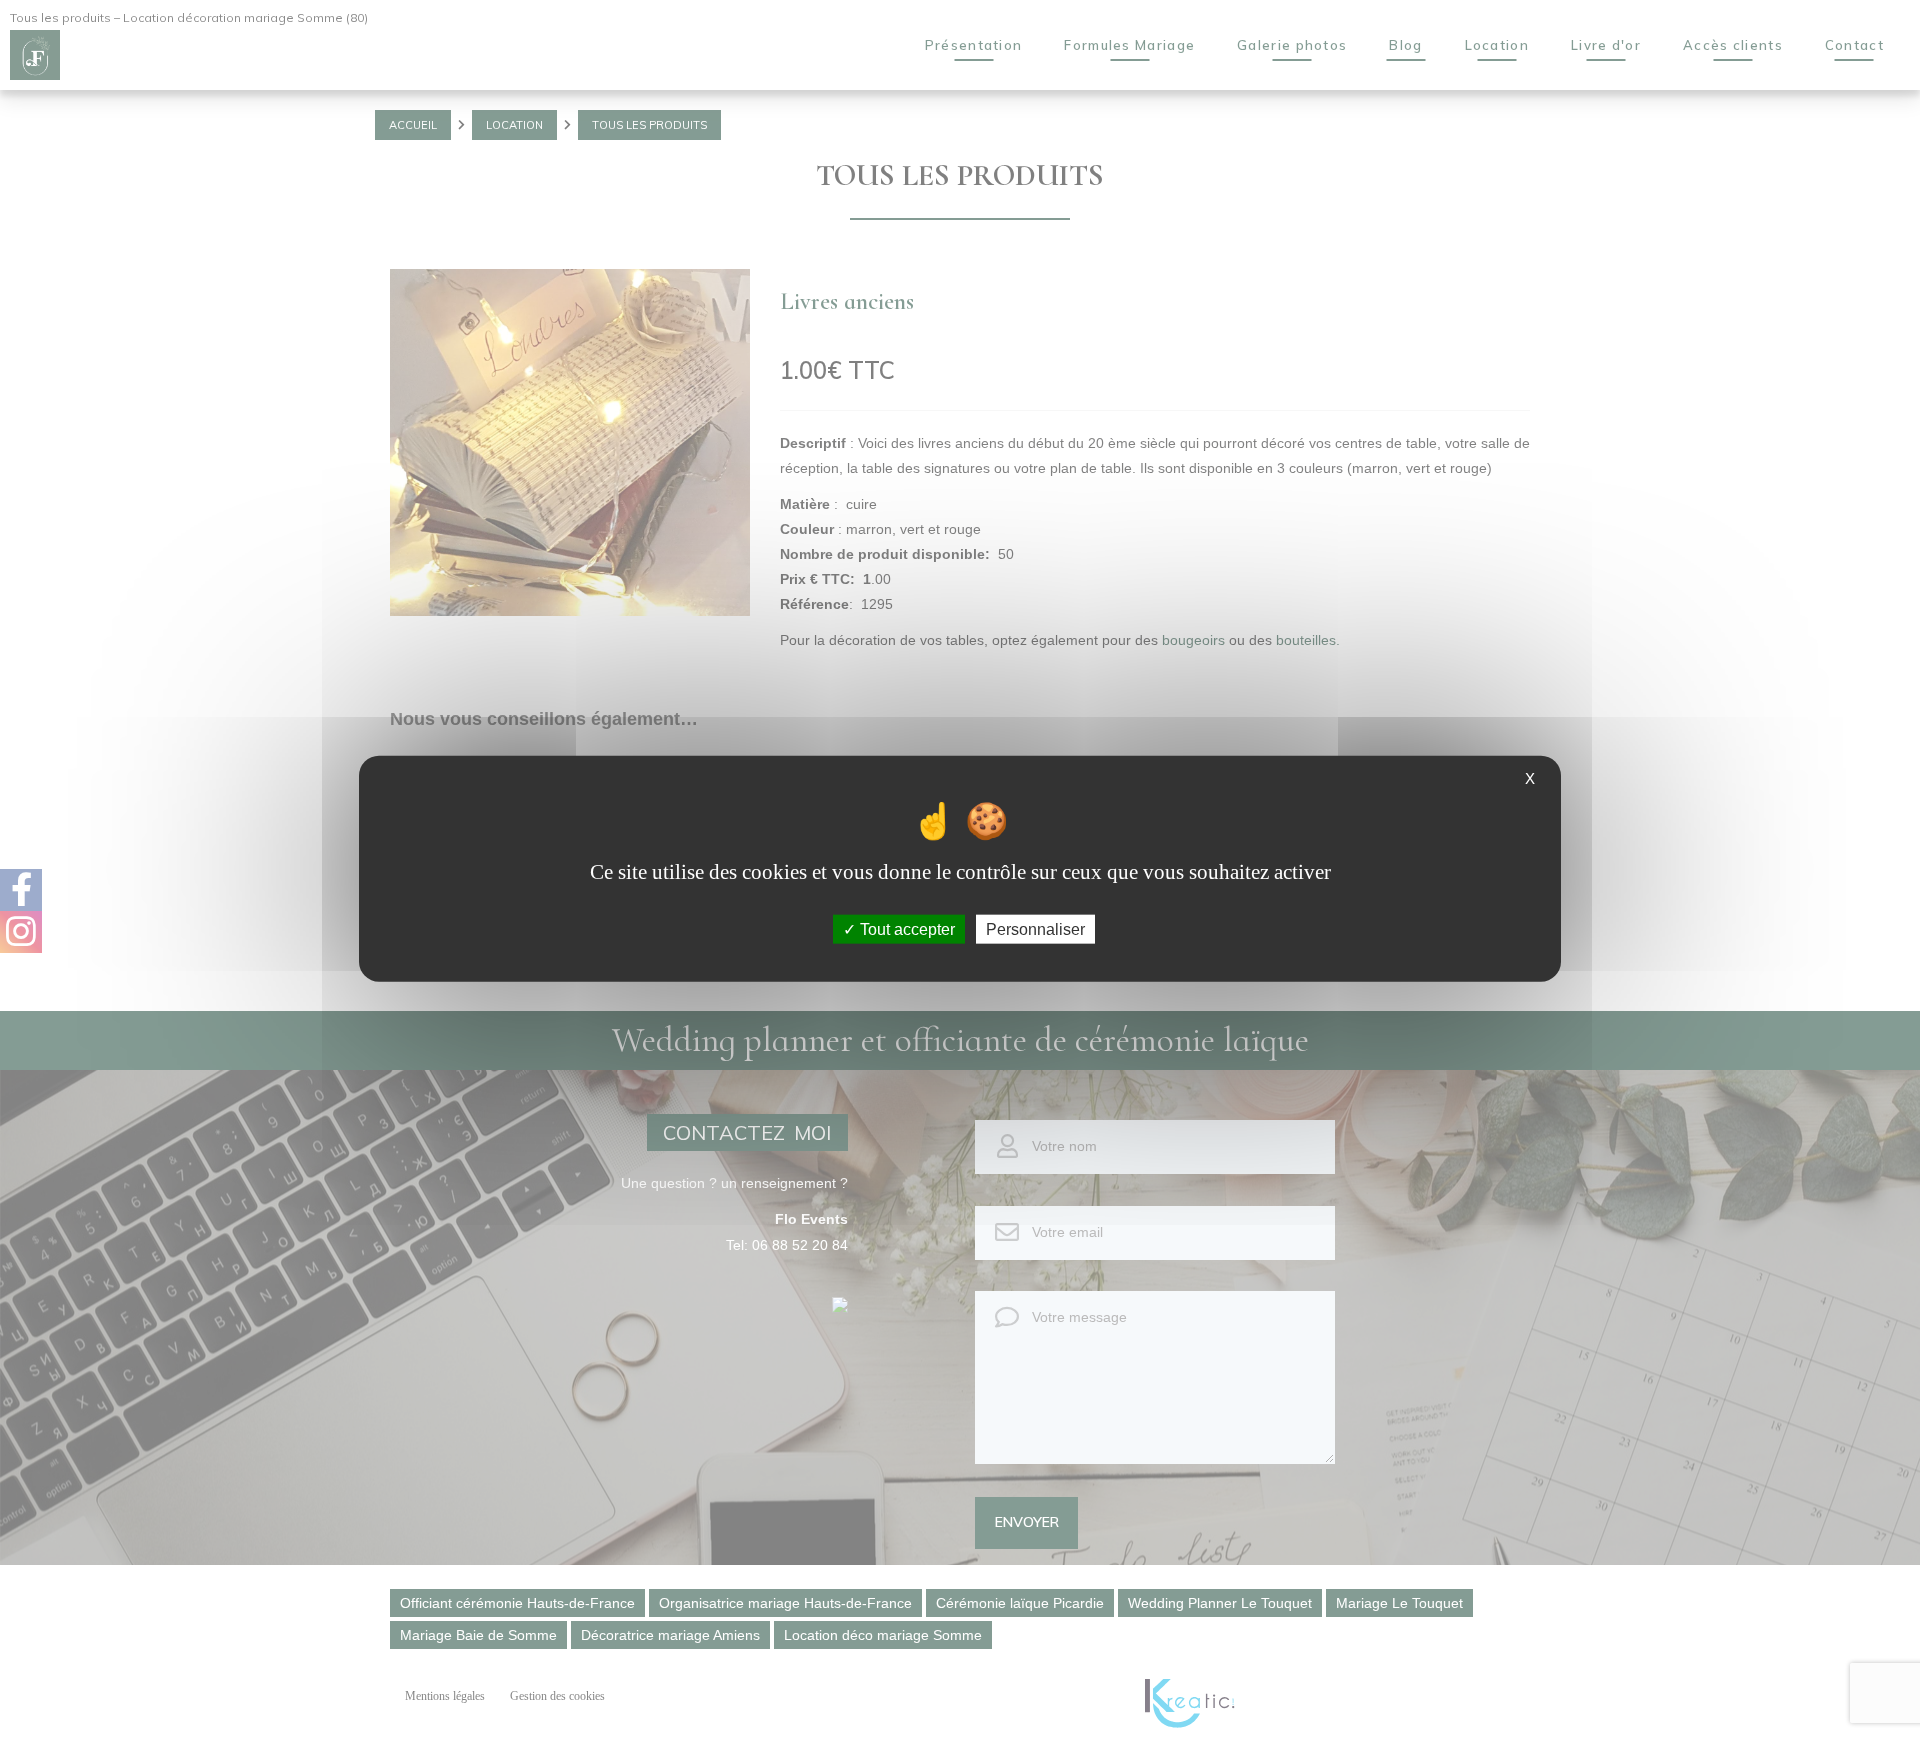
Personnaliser (1035, 929)
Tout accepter (905, 929)
